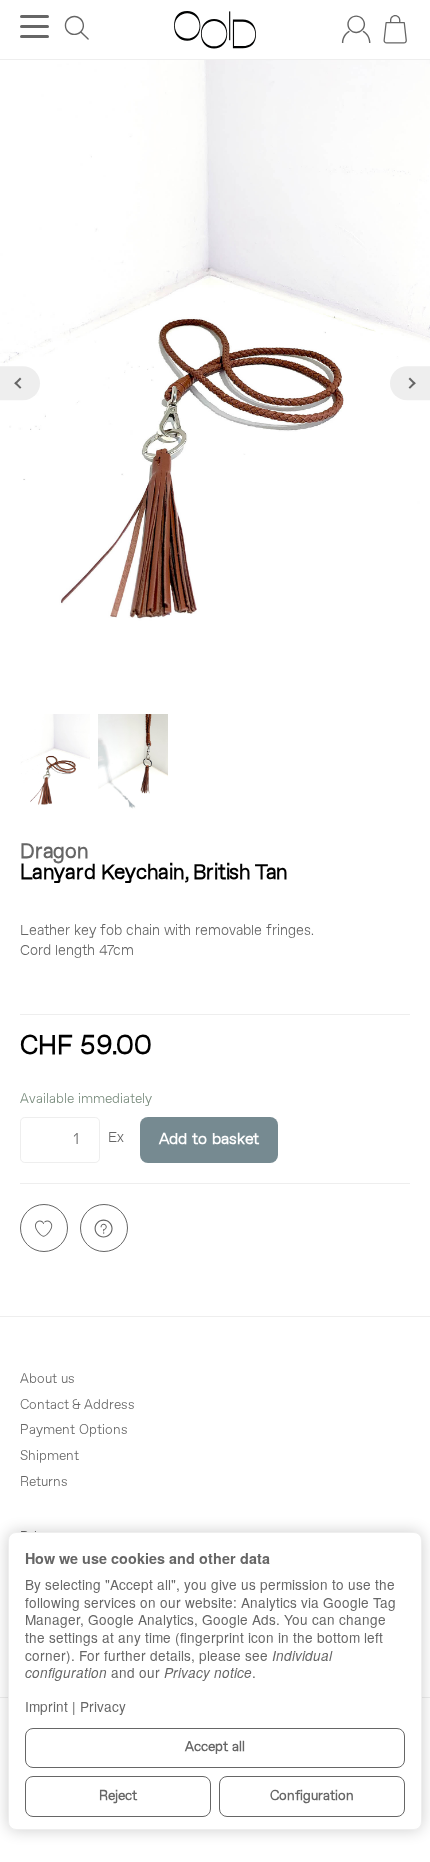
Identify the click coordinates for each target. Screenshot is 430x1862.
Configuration (312, 1796)
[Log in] (356, 29)
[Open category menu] (34, 26)
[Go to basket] (395, 29)
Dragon (54, 852)
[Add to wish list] (44, 1228)
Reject (118, 1796)
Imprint (46, 1706)
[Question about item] (104, 1228)
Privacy (103, 1706)
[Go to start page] (214, 30)
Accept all (215, 1747)
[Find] (77, 28)
